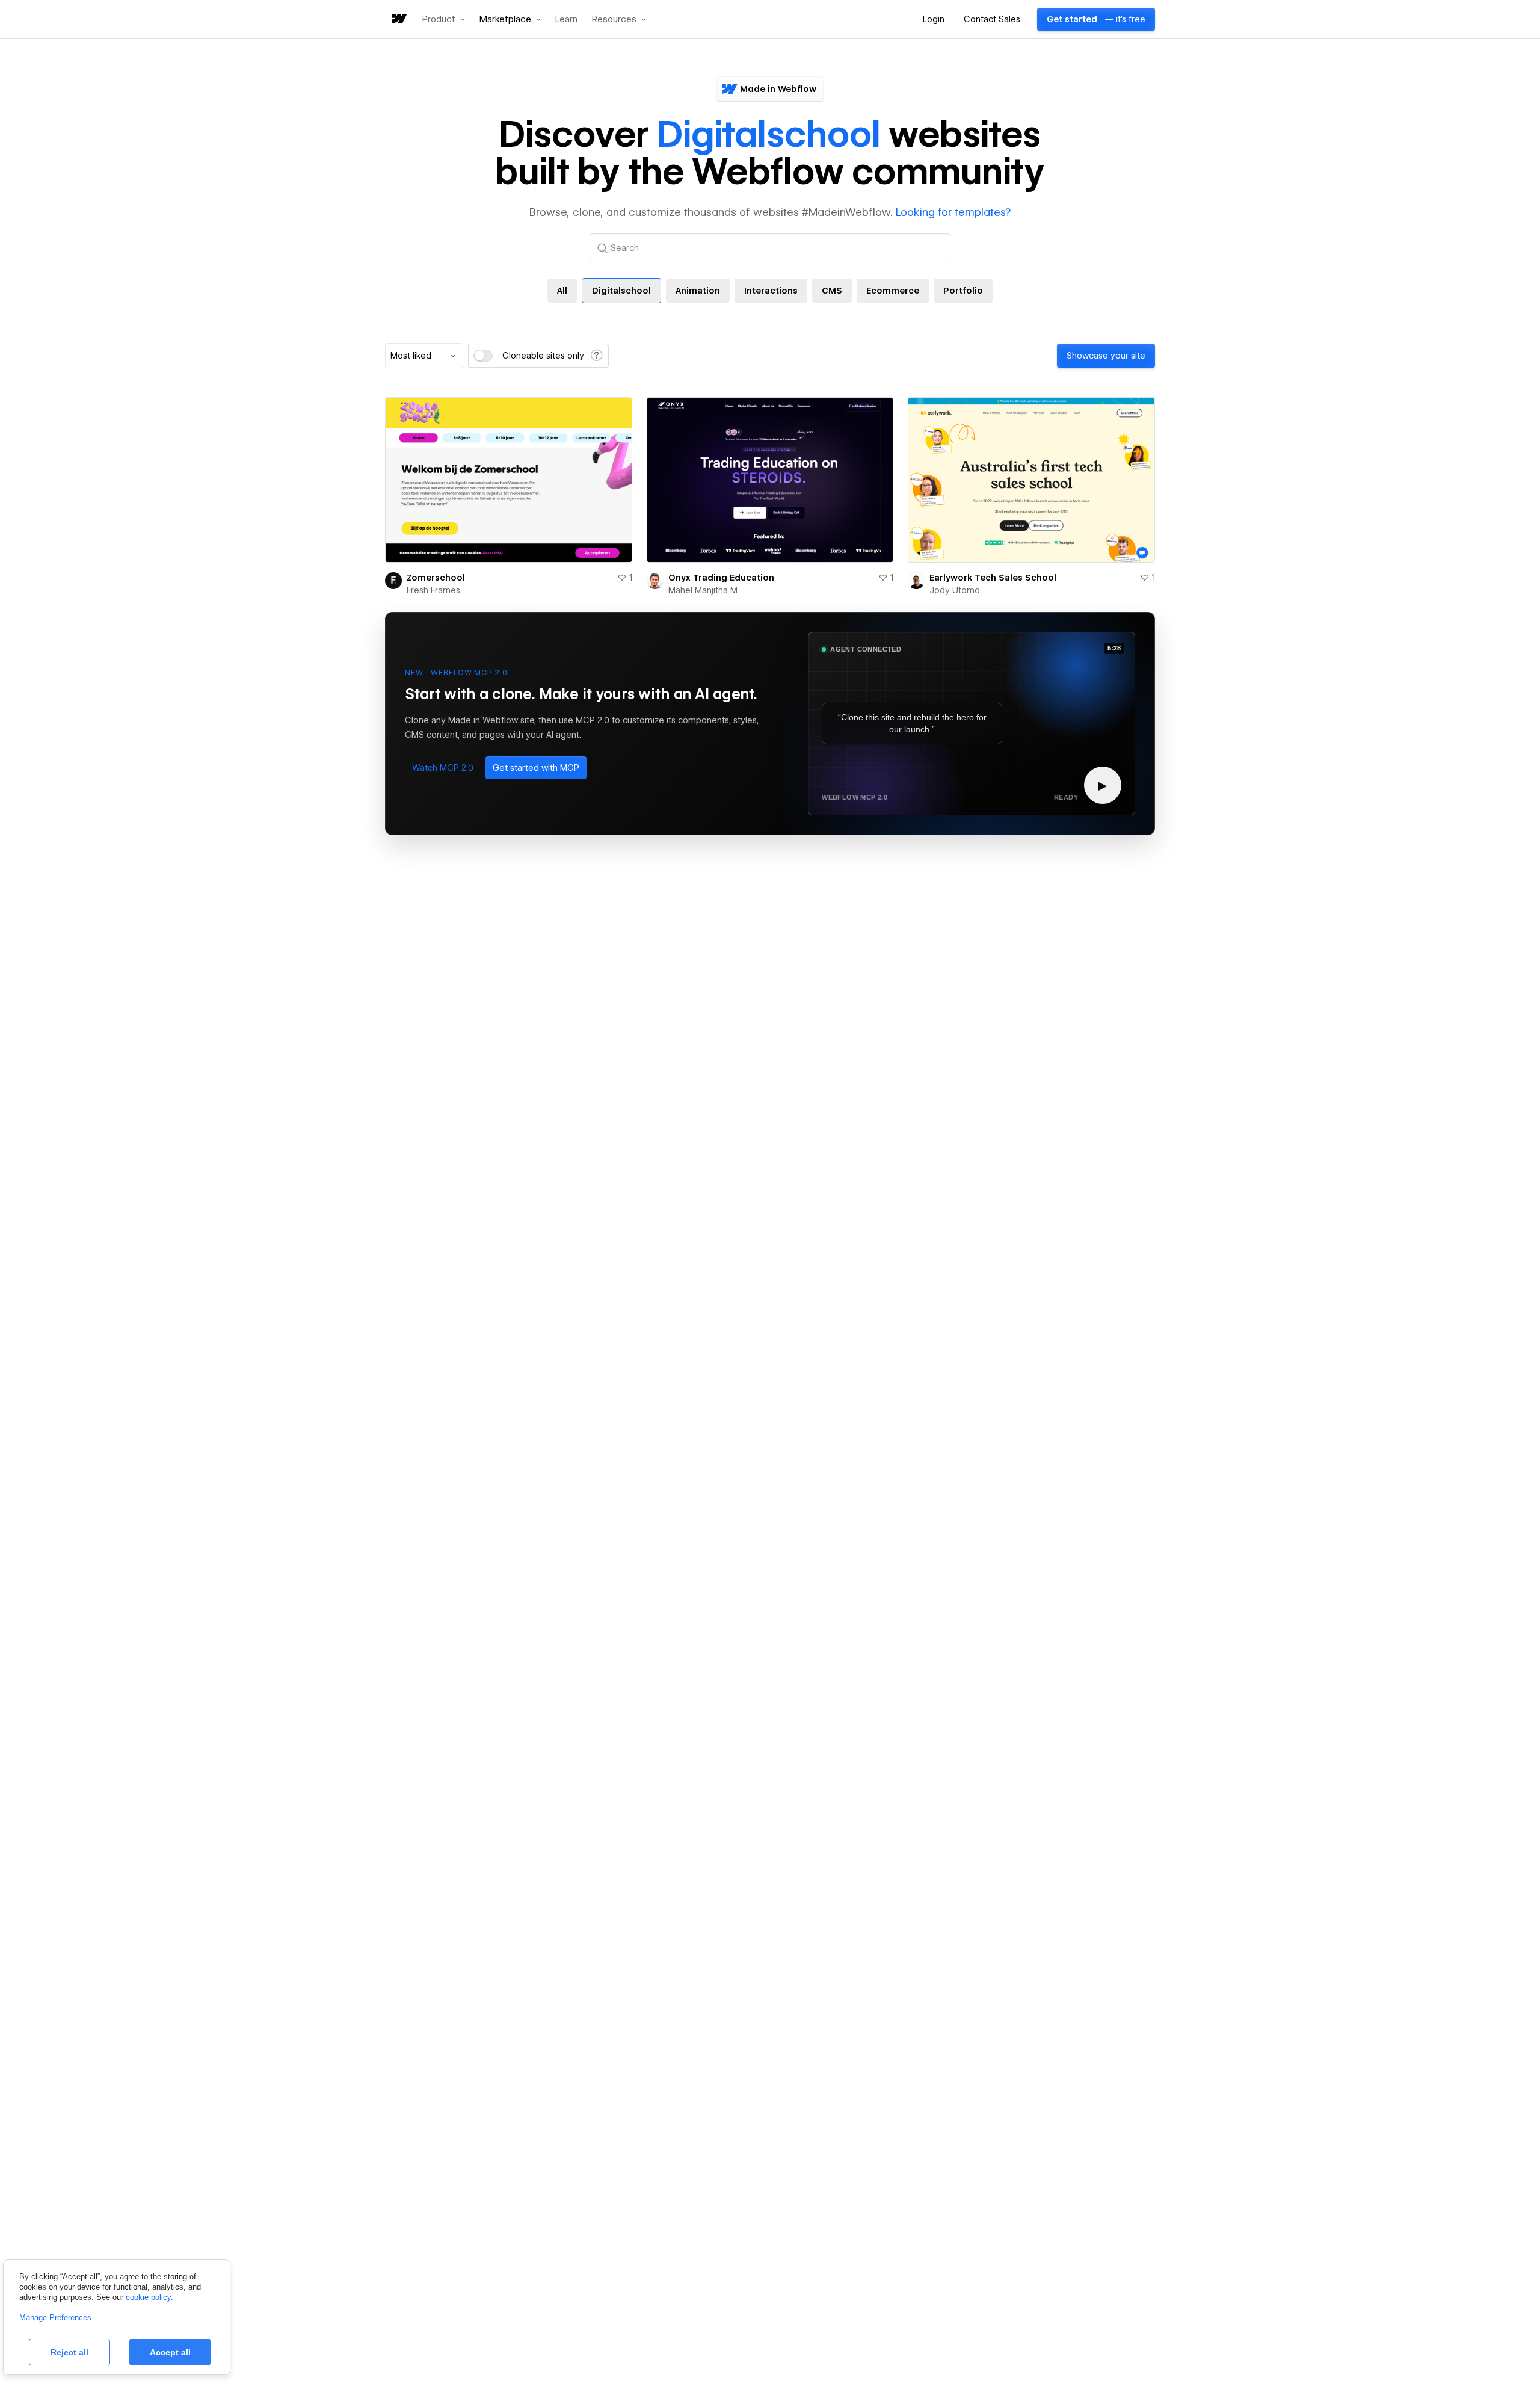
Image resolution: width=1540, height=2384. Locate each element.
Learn (566, 20)
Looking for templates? (953, 212)
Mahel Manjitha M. (704, 590)
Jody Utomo (955, 590)
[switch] (483, 356)
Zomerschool (436, 578)
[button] (444, 19)
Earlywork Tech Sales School (993, 578)
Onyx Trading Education (721, 578)
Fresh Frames (433, 590)
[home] (398, 20)
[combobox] (424, 356)
